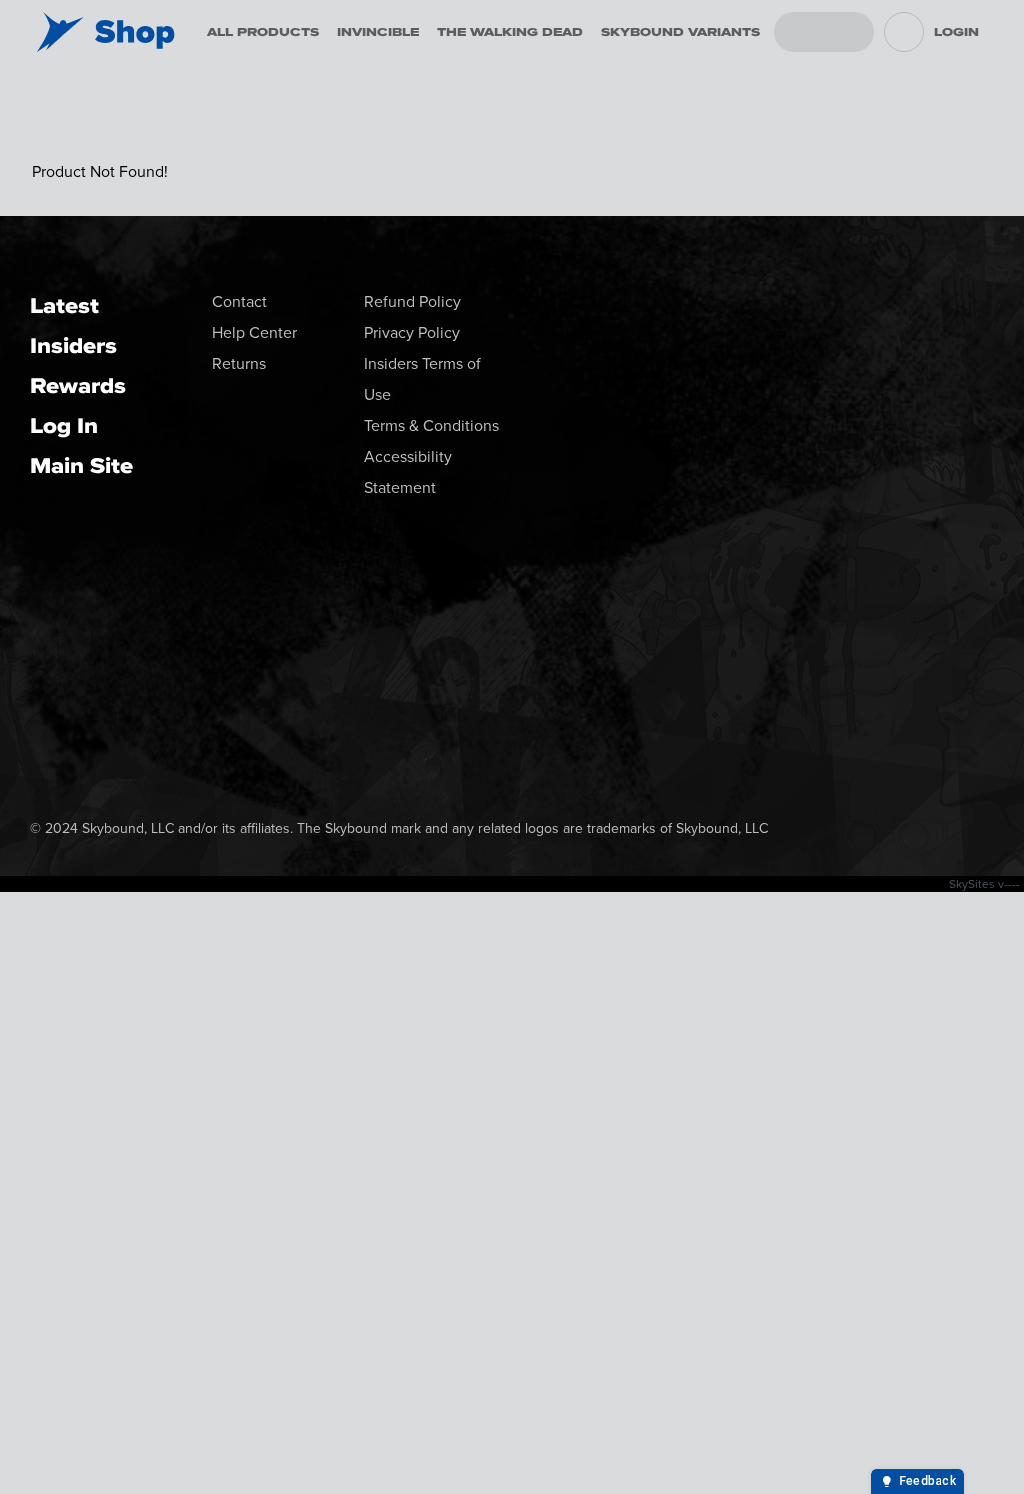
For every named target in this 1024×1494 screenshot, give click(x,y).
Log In (64, 425)
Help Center (254, 332)
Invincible (378, 32)
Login (956, 32)
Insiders (73, 345)
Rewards (78, 385)
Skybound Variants (680, 32)
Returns (239, 363)
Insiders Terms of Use (422, 379)
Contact (239, 301)
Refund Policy (412, 301)
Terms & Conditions (431, 425)
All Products (263, 32)
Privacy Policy (412, 332)
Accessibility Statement (408, 472)
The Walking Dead (510, 32)
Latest (64, 305)
